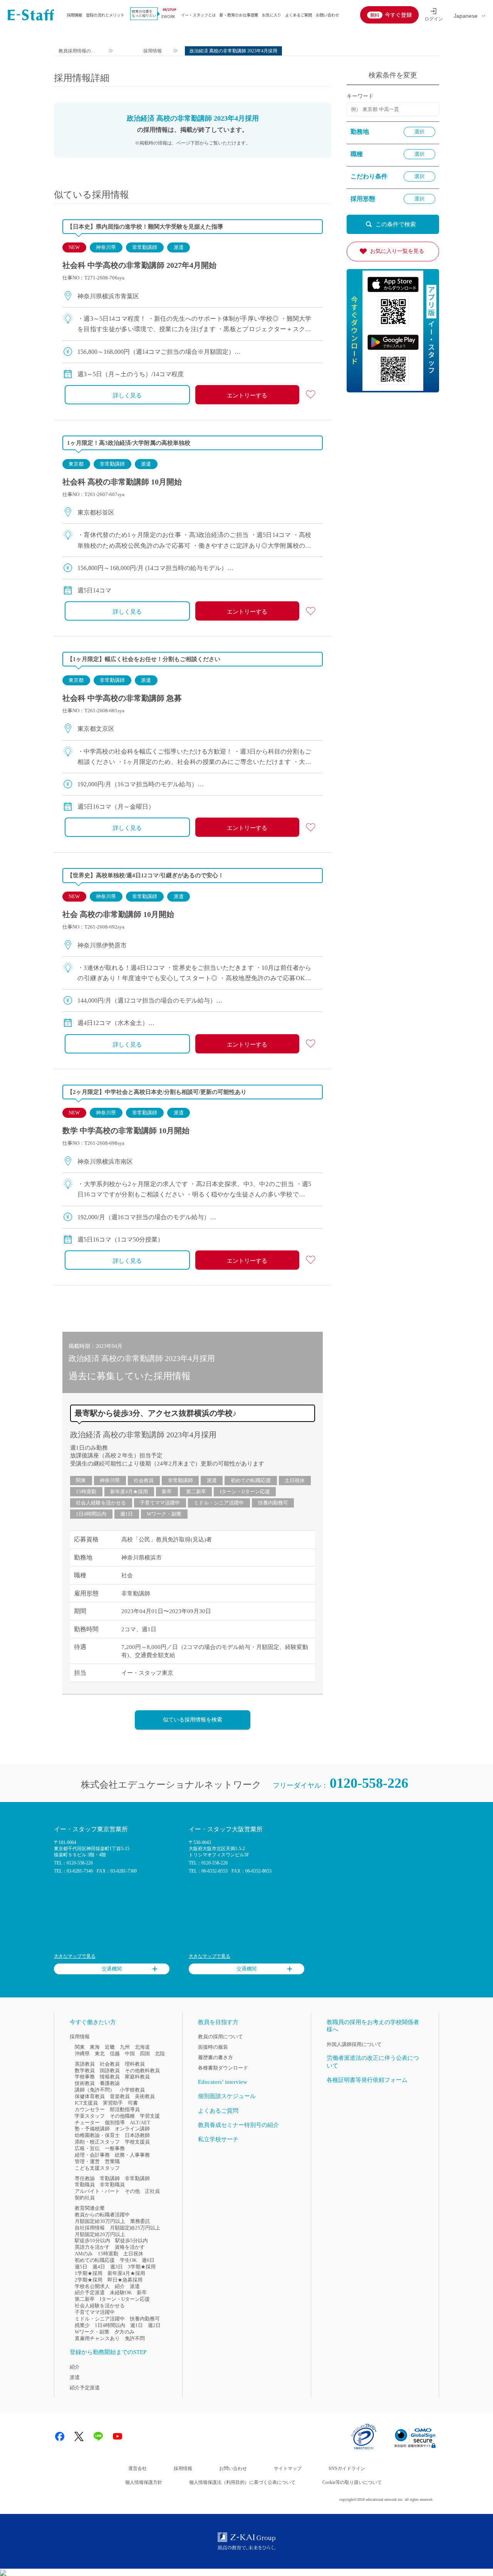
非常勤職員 (112, 2185)
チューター (87, 2123)
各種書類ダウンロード (223, 2068)
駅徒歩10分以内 (92, 2240)
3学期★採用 (142, 2267)
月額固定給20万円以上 (100, 2234)
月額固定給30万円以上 (100, 2221)
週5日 (81, 2267)
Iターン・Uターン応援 (245, 1492)
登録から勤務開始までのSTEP (108, 2352)
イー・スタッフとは (198, 15)
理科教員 (135, 2064)
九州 (125, 2047)
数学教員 (85, 2070)
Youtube (117, 2436)
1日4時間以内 (91, 1514)
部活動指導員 (125, 2109)
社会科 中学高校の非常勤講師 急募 (122, 698)
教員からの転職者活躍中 (102, 2215)
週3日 (117, 2267)
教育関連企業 (90, 2208)
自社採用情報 (90, 2228)
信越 (115, 2054)
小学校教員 (132, 2090)
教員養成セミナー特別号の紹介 (238, 2125)
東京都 (76, 464)
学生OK (128, 2260)
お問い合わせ (327, 15)
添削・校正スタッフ (97, 2142)
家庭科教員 (137, 2077)
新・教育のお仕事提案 (239, 15)
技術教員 (85, 2083)
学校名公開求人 (92, 2286)
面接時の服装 (213, 2047)
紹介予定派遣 (90, 2292)
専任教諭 (85, 2178)
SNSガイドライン (347, 2468)
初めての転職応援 (251, 1480)
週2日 (154, 2325)
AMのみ (84, 2254)
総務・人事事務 (132, 2155)
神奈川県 (106, 247)
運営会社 (138, 2468)
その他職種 (122, 2116)
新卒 (167, 1492)
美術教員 (145, 2096)
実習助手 (113, 2103)
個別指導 (115, 2123)
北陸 (160, 2054)
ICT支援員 (86, 2103)
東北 (100, 2054)
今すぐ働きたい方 (93, 2022)
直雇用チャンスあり (97, 2338)
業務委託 (140, 2221)
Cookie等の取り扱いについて (352, 2482)
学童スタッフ (90, 2116)
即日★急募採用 (125, 2280)
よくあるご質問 (298, 15)
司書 (133, 2103)
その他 (132, 2191)
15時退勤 (86, 1492)
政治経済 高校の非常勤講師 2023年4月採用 (143, 1435)
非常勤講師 (145, 247)
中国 (130, 2054)
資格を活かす (130, 2247)
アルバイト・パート (97, 2191)
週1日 (127, 1514)
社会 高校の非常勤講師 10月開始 (118, 914)
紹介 (120, 2286)
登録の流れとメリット (105, 15)
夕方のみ (124, 2332)
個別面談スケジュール (227, 2096)
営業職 (112, 2161)
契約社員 (85, 2198)
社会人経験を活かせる (101, 1503)
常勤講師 (110, 2178)
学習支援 (150, 2116)
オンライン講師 (132, 2129)
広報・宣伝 (87, 2148)
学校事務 (85, 2077)
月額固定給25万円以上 (135, 2228)
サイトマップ (288, 2468)
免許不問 (135, 2338)
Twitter (79, 2436)
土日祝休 (295, 1480)
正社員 (152, 2191)
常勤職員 (85, 2185)
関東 (81, 1480)
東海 (95, 2047)
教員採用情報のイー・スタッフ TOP (77, 52)
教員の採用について (221, 2037)
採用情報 (74, 15)
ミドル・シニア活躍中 (219, 1503)
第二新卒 (196, 1492)
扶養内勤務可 (273, 1503)
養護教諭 (110, 2083)
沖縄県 (82, 2054)
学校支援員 (137, 2142)
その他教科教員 (142, 2070)
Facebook (60, 2436)
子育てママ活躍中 (160, 1503)
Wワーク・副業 (164, 1514)
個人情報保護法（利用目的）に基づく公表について (242, 2482)
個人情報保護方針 (144, 2482)
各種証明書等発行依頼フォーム (367, 2080)
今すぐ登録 (398, 15)
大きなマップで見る (75, 1956)
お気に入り (272, 15)
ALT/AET (140, 2123)
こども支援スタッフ (97, 2168)
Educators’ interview (223, 2082)
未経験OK (121, 2292)
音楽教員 (120, 2096)
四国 (145, 2054)
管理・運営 (87, 2161)
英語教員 (85, 2064)
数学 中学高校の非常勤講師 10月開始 (126, 1131)
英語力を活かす (92, 2247)
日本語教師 (137, 2135)
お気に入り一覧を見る (397, 251)
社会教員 (144, 1480)
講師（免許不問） (95, 2090)
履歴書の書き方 (215, 2057)
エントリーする (247, 395)
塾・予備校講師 (92, 2129)
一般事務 (115, 2148)
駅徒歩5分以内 (132, 2240)
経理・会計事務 (92, 2155)
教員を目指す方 (218, 2022)
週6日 (148, 2260)
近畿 (110, 2047)
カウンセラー (90, 2109)
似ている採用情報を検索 (193, 1720)
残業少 (82, 2325)
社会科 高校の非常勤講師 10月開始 (122, 482)
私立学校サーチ (218, 2139)
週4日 (99, 2267)
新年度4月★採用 (129, 1492)
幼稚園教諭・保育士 (97, 2135)
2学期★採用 (89, 2280)
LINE (98, 2436)
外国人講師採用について (354, 2044)
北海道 (142, 2047)
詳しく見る (127, 395)
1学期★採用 (89, 2273)
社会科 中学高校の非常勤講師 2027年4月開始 (139, 265)
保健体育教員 (90, 2096)
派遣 (179, 247)
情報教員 (110, 2077)
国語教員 (110, 2070)
